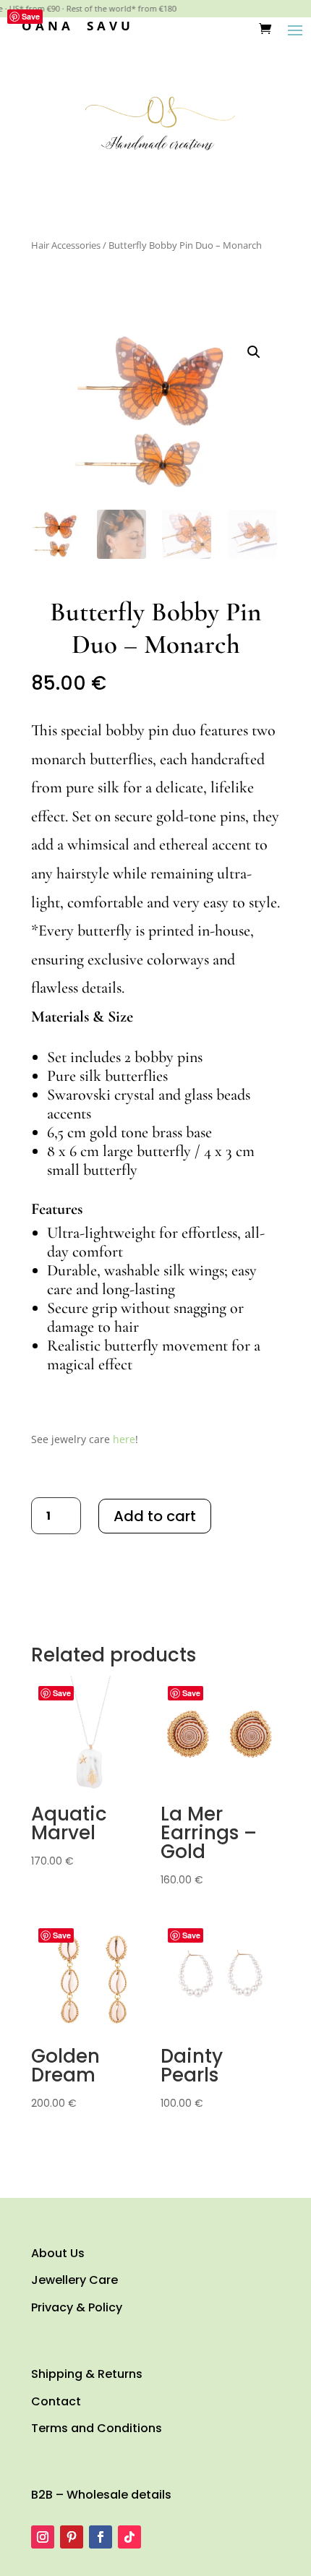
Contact (56, 2401)
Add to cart (155, 1516)
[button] (254, 352)
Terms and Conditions (97, 2428)
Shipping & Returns (87, 2374)
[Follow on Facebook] (101, 2537)
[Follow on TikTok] (129, 2537)
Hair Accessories (66, 245)
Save (31, 16)
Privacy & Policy (77, 2307)
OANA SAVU (78, 26)
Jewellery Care (74, 2280)
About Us (58, 2253)
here (124, 1439)
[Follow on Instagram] (43, 2537)
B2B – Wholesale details (101, 2495)
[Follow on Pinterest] (72, 2537)
